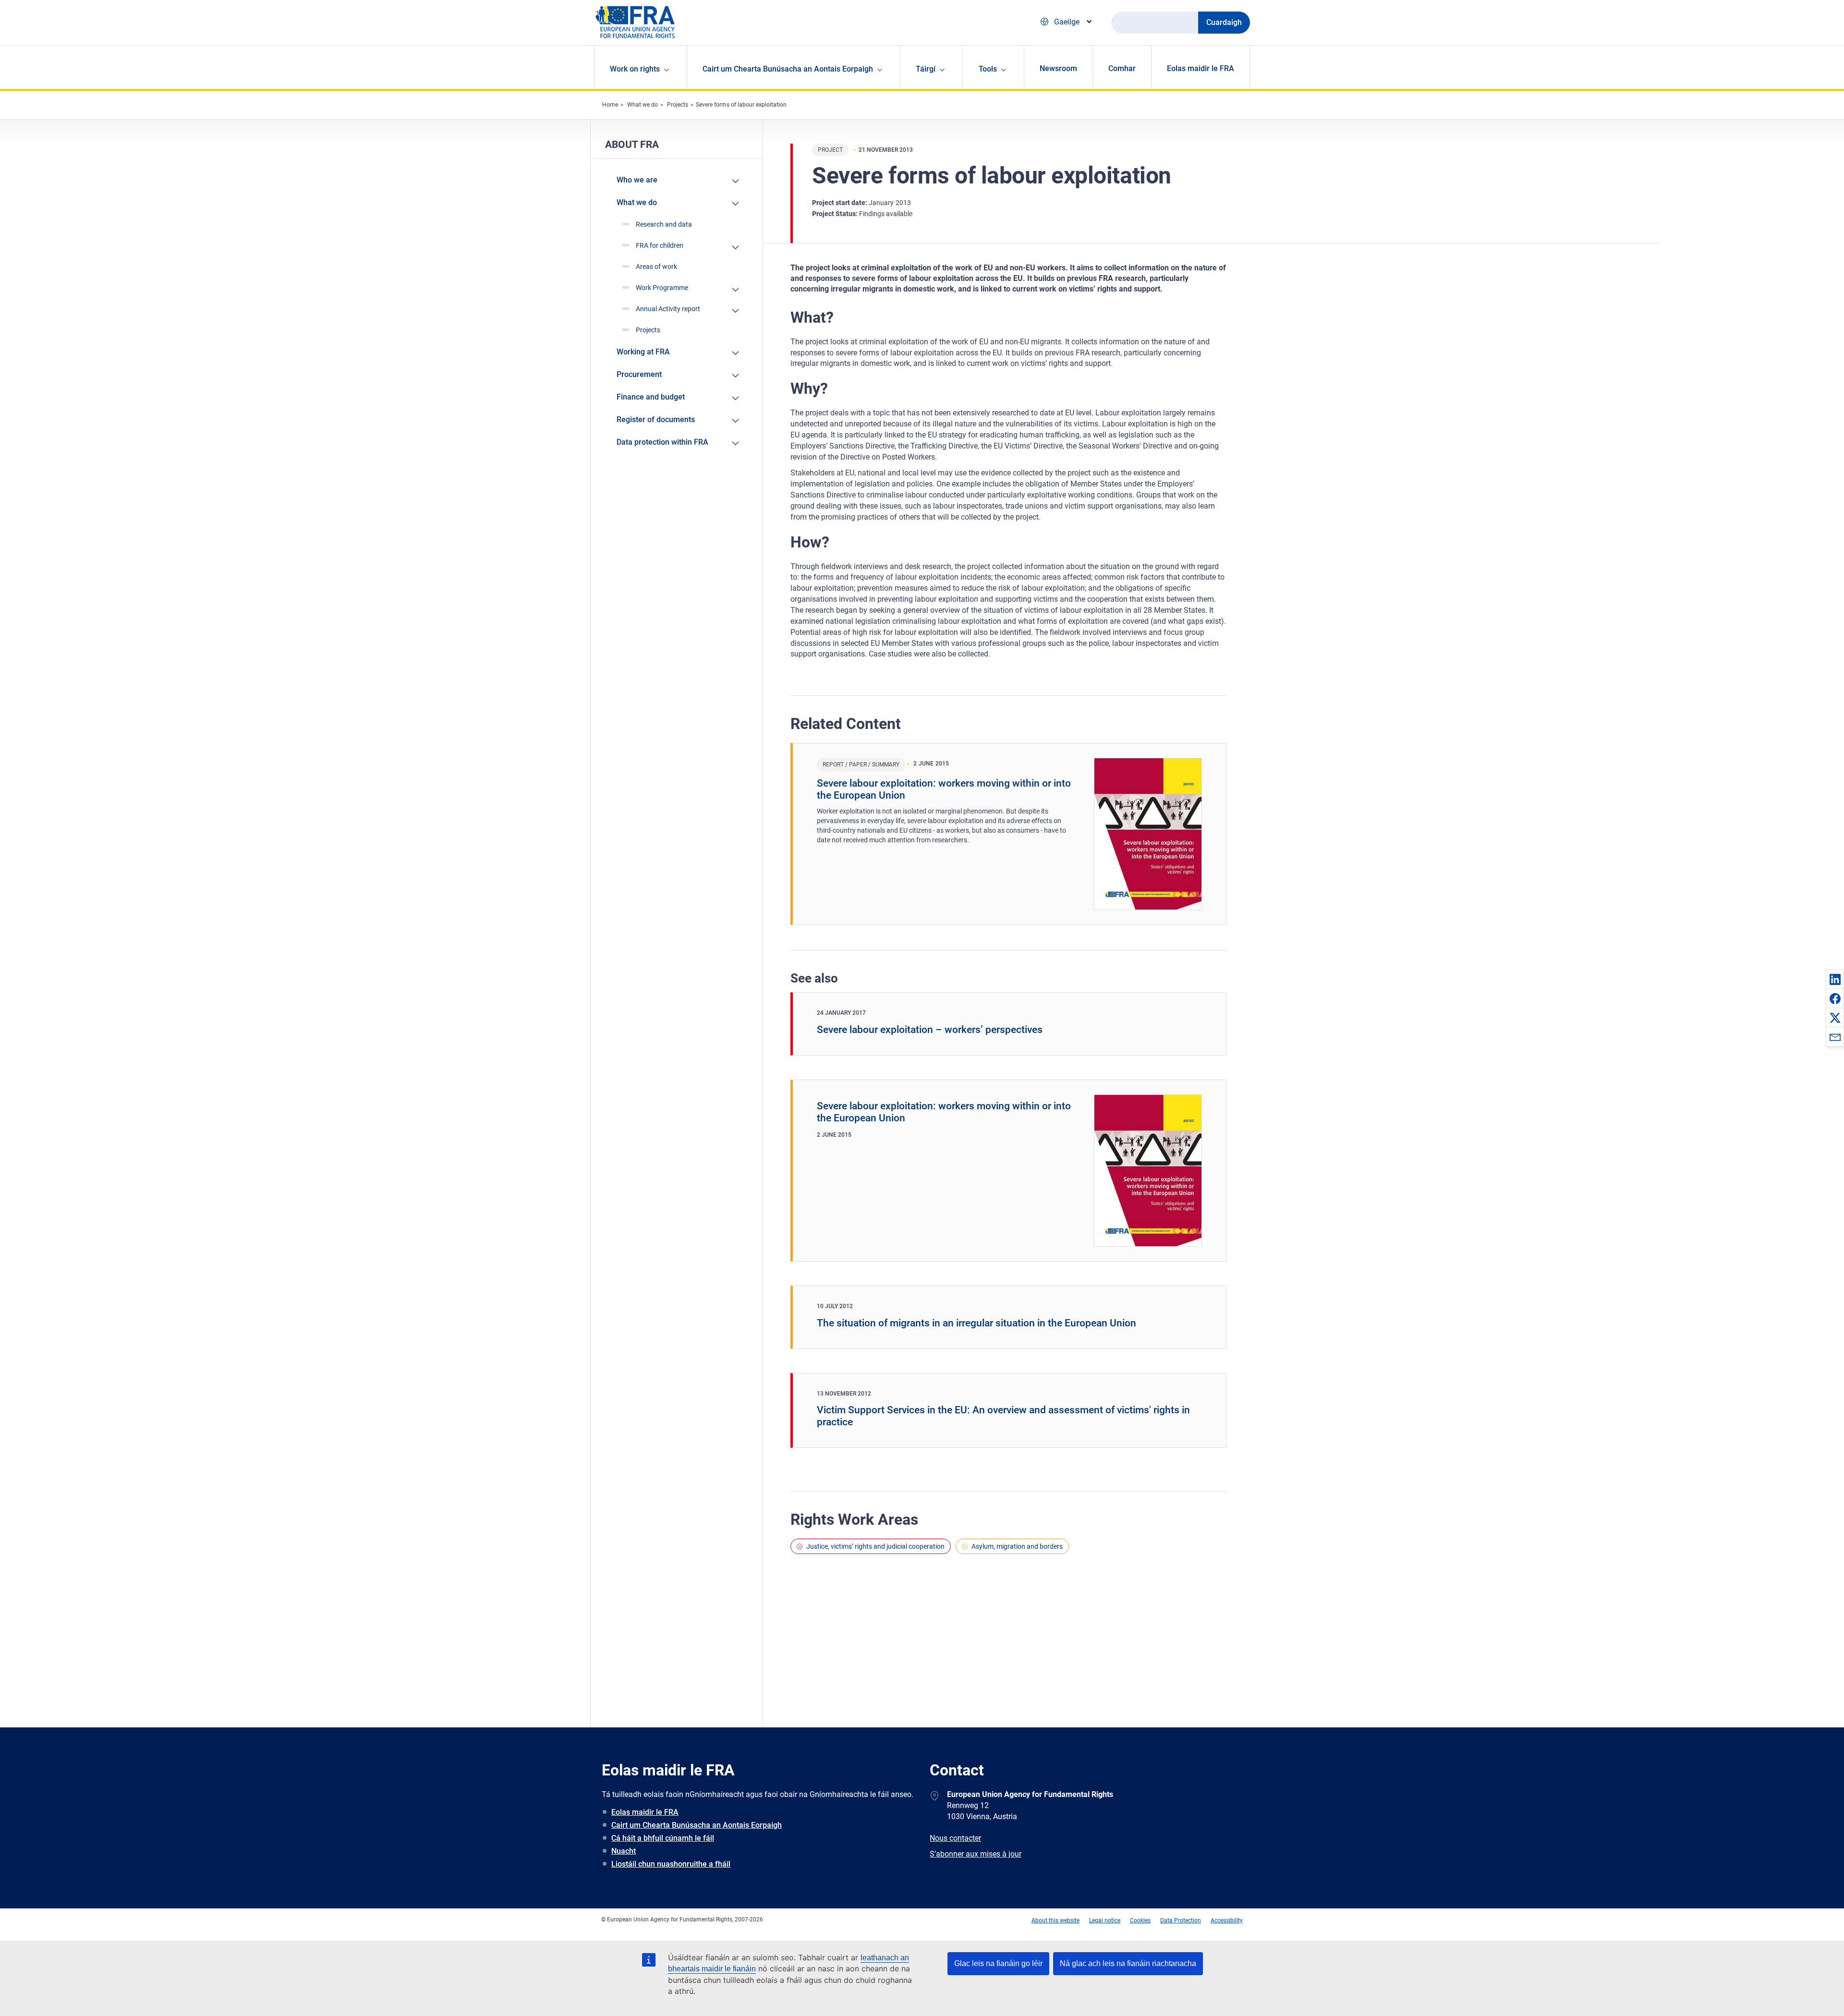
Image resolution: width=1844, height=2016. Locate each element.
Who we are (637, 180)
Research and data (664, 224)
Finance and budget (651, 397)
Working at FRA (643, 352)
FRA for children (660, 245)
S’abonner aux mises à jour (976, 1854)
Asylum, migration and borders (1017, 1546)
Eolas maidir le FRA (1201, 68)
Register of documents (656, 419)
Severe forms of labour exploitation (741, 105)
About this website (1055, 1920)
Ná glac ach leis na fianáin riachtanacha (1128, 1963)
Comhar (1122, 68)
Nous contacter (955, 1838)
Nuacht (624, 1851)
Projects (678, 105)
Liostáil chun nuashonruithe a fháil (671, 1864)
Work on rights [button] (635, 69)
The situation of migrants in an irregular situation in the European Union (977, 1323)
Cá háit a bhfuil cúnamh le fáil (663, 1838)
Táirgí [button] (926, 69)
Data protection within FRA (662, 442)
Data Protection (1181, 1920)
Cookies (1140, 1920)
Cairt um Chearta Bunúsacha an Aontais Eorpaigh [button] (788, 69)
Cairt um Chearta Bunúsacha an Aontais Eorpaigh (697, 1825)
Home (610, 105)
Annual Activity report (668, 309)
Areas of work (656, 267)
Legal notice (1105, 1920)
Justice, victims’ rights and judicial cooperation (875, 1546)
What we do (643, 105)
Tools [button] (988, 69)
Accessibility (1227, 1920)
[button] (1835, 979)
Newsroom (1058, 68)
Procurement (639, 374)
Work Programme (662, 288)
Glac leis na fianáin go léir (998, 1963)
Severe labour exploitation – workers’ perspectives (930, 1030)
